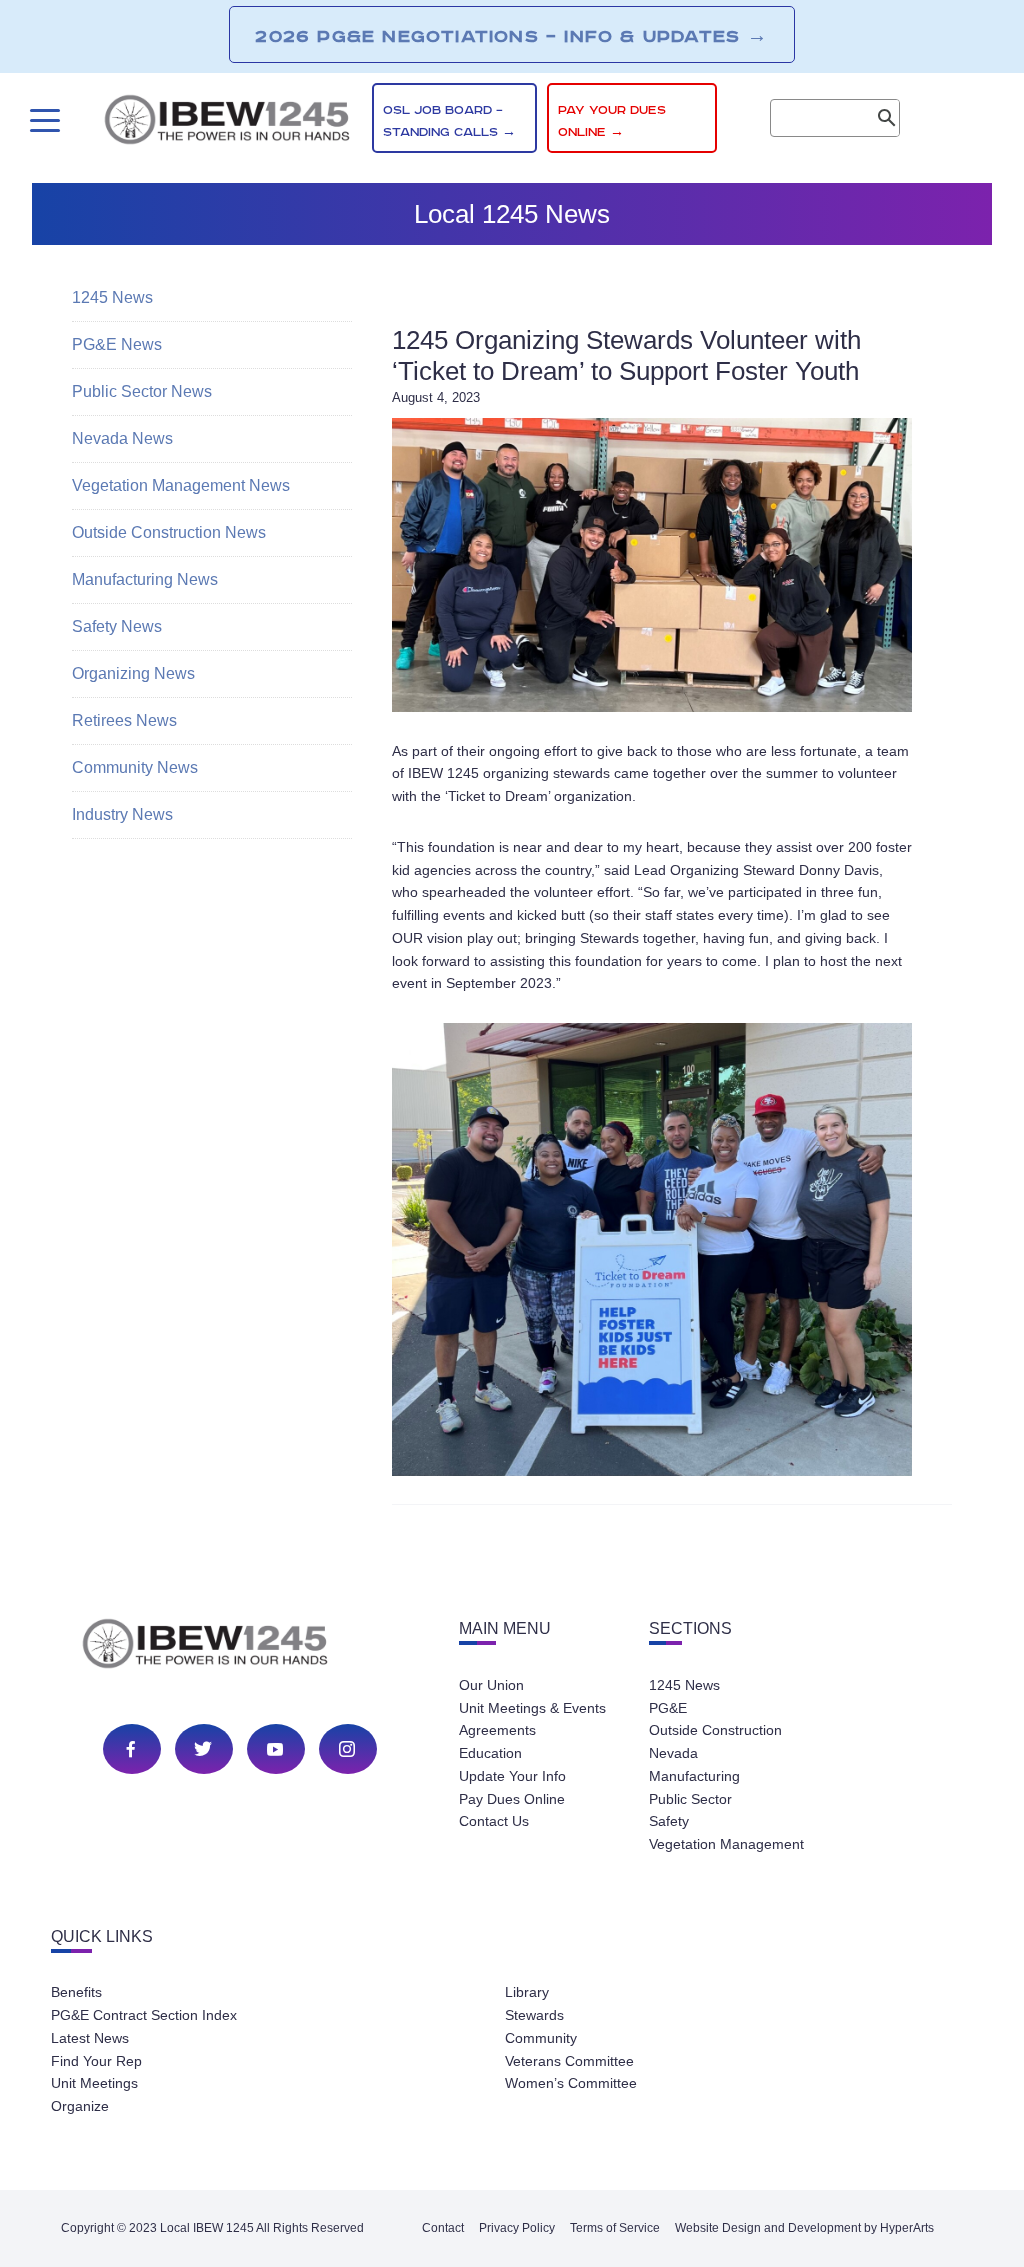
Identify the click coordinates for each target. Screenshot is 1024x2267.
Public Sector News (142, 391)
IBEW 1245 (240, 1647)
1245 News (112, 297)
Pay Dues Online (512, 1799)
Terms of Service (615, 2228)
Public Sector (690, 1799)
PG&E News (117, 344)
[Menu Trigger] (42, 120)
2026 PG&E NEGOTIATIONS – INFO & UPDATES (511, 36)
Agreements (497, 1730)
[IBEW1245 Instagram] (347, 1749)
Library (527, 1992)
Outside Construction (715, 1730)
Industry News (122, 814)
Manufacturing (694, 1776)
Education (490, 1753)
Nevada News (122, 438)
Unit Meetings (94, 2083)
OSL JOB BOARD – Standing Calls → (449, 121)
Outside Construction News (169, 532)
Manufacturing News (145, 579)
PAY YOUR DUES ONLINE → (612, 121)
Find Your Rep (96, 2061)
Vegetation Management (726, 1844)
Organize (80, 2106)
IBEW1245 (227, 123)
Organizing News (133, 673)
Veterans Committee (569, 2061)
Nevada (673, 1753)
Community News (135, 767)
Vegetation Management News (181, 485)
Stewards (534, 2015)
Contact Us (494, 1821)
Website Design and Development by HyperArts (804, 2228)
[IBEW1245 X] (203, 1749)
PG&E (668, 1708)
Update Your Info (512, 1776)
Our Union (491, 1685)
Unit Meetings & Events (532, 1708)
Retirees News (124, 720)
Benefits (76, 1992)
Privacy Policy (517, 2228)
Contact (443, 2228)
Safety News (117, 626)
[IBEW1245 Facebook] (131, 1749)
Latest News (90, 2038)
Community (541, 2038)
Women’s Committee (571, 2083)
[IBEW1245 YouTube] (275, 1749)
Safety (669, 1821)
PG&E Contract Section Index (144, 2015)
